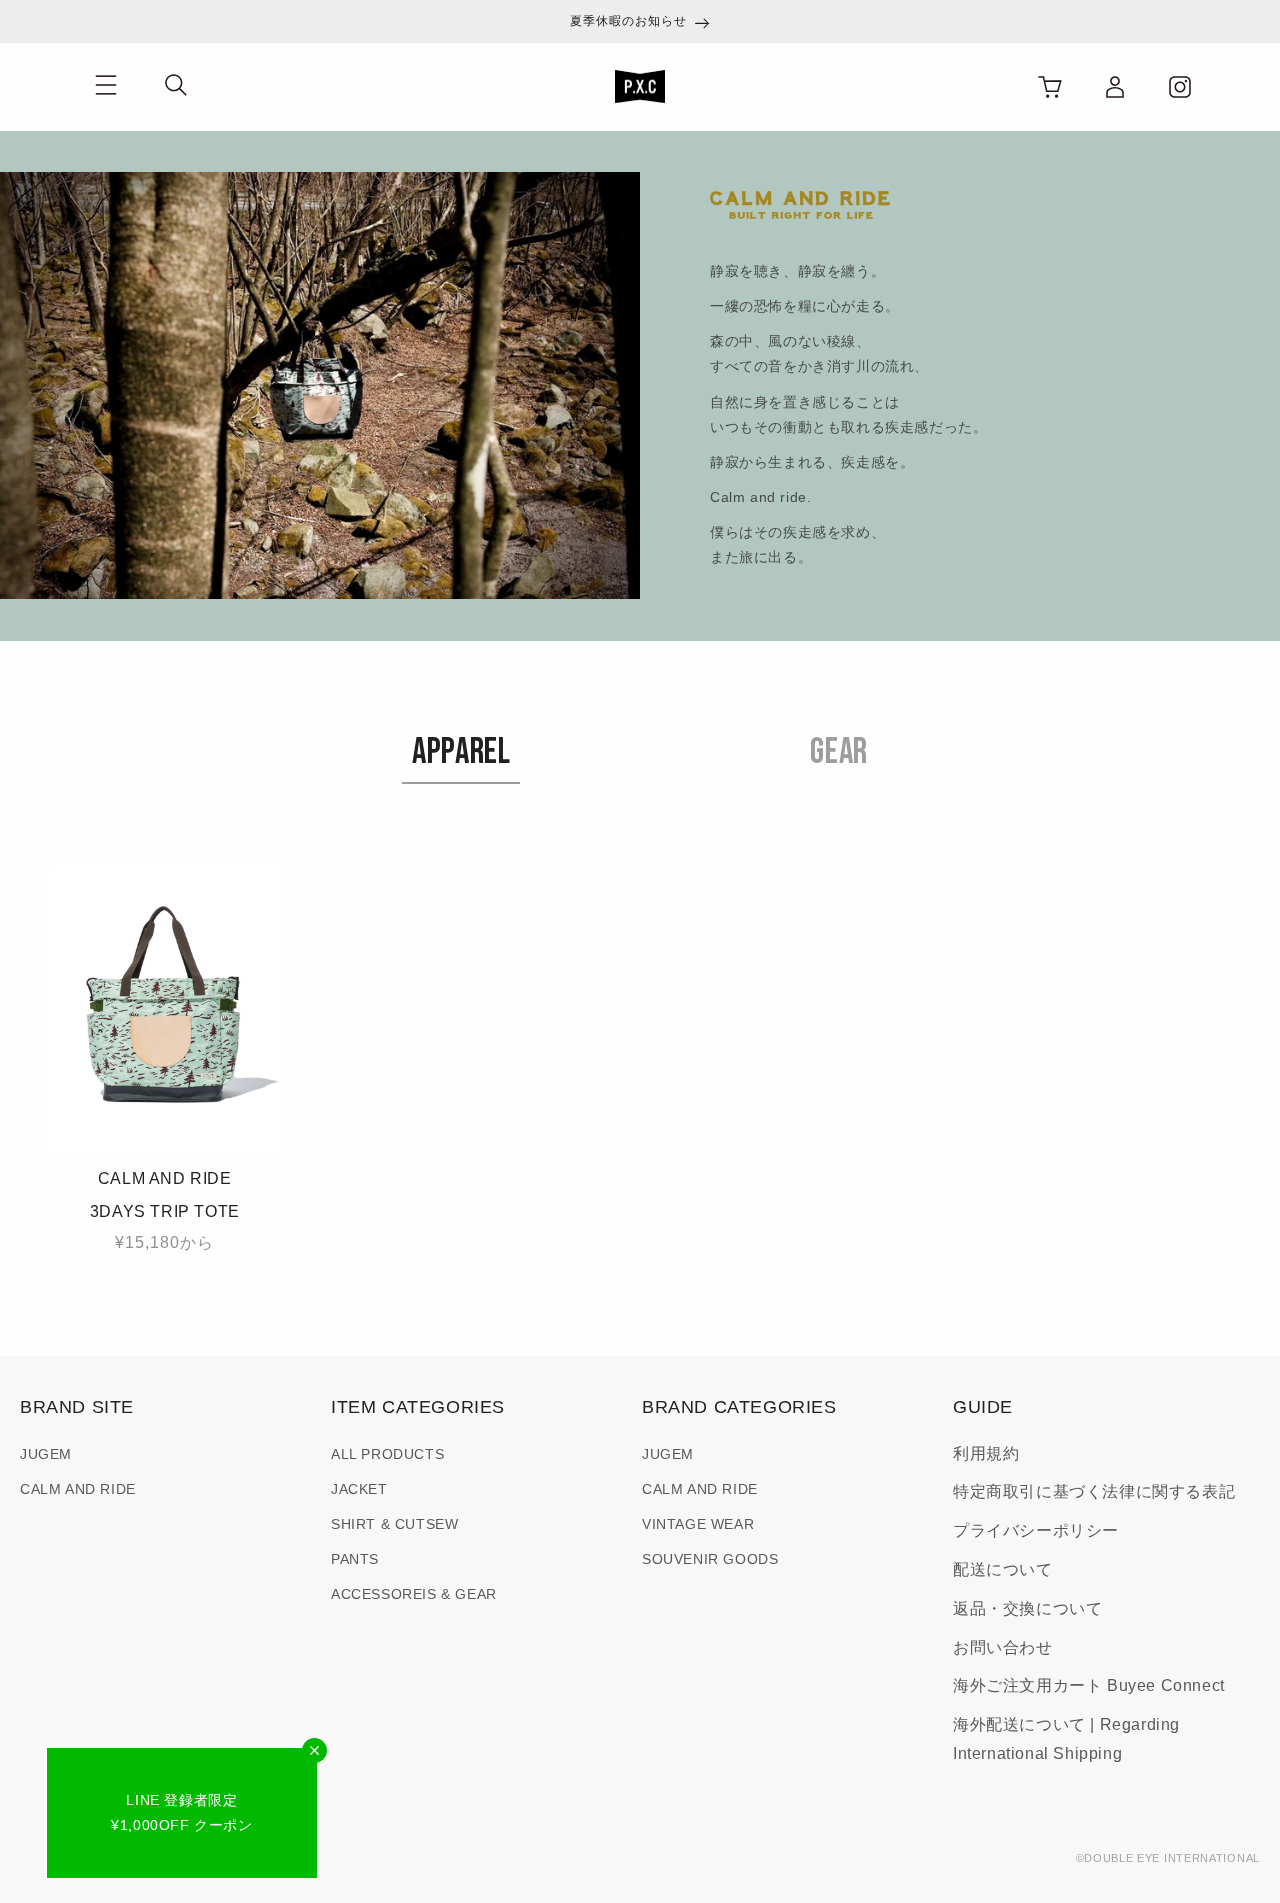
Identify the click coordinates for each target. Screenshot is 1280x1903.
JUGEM (46, 1454)
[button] (105, 85)
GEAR (838, 752)
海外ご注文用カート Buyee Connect (1089, 1685)
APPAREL (461, 752)
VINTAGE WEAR (698, 1524)
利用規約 (986, 1453)
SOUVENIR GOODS (710, 1559)
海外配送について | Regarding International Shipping (1066, 1739)
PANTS (355, 1559)
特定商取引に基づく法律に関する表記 (1094, 1491)
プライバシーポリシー (1036, 1530)
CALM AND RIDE (78, 1489)
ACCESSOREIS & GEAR (414, 1594)
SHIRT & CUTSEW (394, 1524)
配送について (1003, 1569)
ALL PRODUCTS (387, 1454)
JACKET (359, 1489)
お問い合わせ (1003, 1647)
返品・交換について (1027, 1608)
